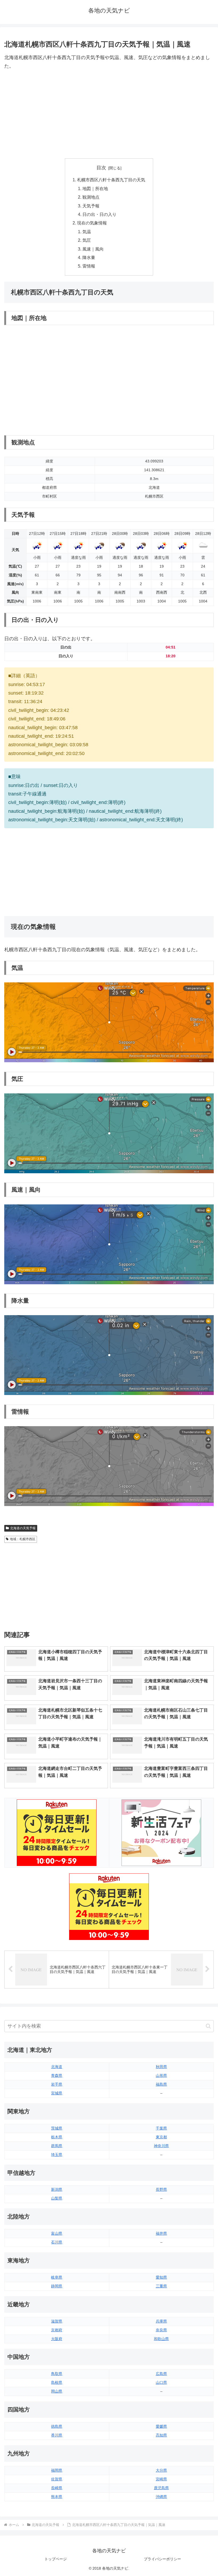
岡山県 (57, 2391)
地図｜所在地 (95, 188)
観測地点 (91, 197)
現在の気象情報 (92, 223)
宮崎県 (161, 2479)
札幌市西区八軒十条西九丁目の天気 (111, 180)
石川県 (57, 2242)
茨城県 (57, 2128)
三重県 (161, 2286)
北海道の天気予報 (23, 1528)
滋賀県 (57, 2321)
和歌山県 (161, 2339)
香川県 (57, 2435)
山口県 (161, 2382)
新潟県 (57, 2189)
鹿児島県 (161, 2488)
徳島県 (57, 2426)
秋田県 (161, 2067)
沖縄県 (161, 2497)
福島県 (161, 2084)
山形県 (161, 2075)
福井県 (161, 2233)
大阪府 (57, 2339)
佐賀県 (57, 2479)
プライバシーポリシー (162, 2559)
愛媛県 (161, 2426)
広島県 (161, 2374)
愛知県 (161, 2277)
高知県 (161, 2435)
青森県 (57, 2075)
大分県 (161, 2470)
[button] (208, 2026)
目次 (101, 168)
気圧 (87, 240)
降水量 (89, 257)
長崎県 (57, 2488)
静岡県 (57, 2286)
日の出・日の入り (99, 214)
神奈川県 (161, 2146)
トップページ (56, 2559)
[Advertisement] (109, 114)
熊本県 (57, 2497)
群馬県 (57, 2146)
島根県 (57, 2382)
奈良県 (161, 2330)
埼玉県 (57, 2155)
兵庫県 (161, 2321)
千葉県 (161, 2128)
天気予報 (91, 206)
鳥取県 (57, 2374)
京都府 (57, 2330)
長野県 (161, 2189)
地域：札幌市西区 (23, 1539)
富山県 (57, 2233)
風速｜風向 (93, 249)
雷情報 (89, 266)
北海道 (57, 2067)
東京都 (161, 2137)
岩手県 (57, 2084)
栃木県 (57, 2137)
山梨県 (57, 2198)
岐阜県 (57, 2277)
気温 (87, 232)
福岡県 (57, 2470)
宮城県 (57, 2093)
